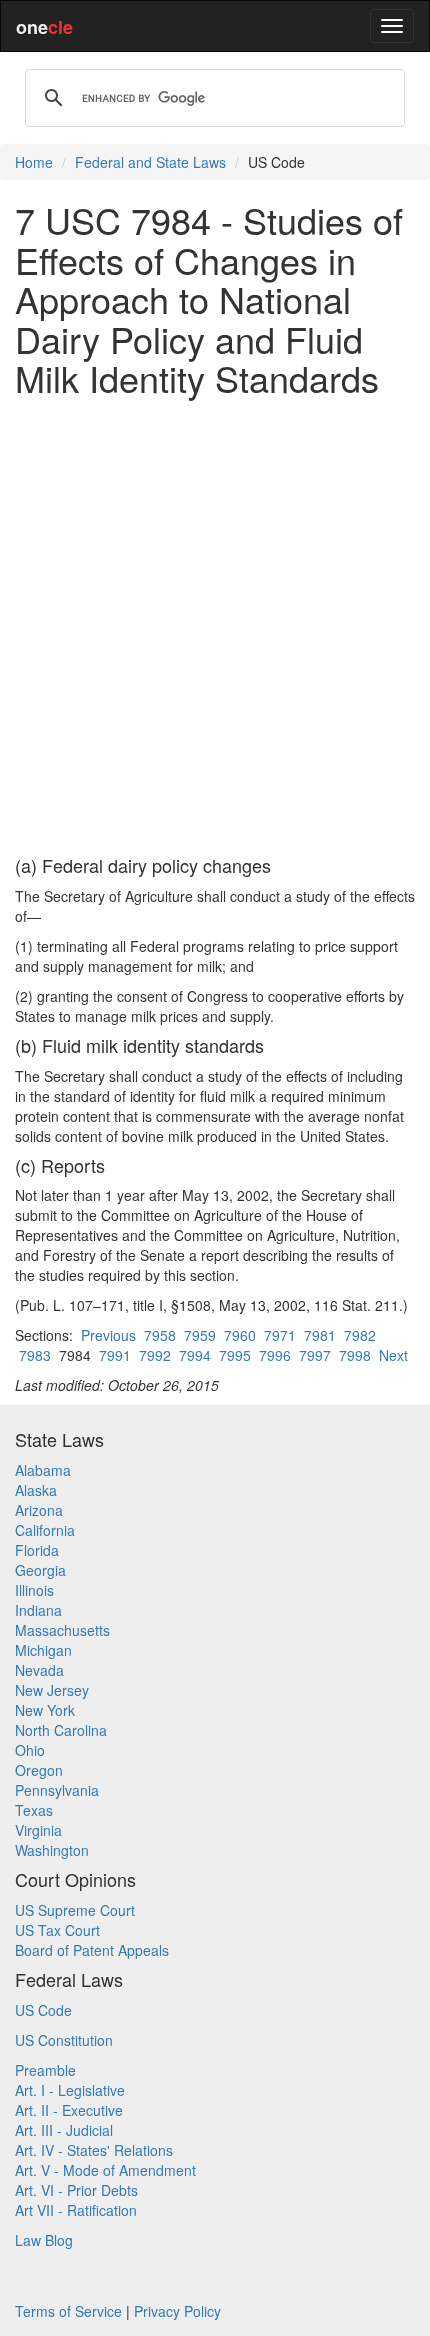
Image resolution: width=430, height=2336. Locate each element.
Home (34, 162)
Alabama (43, 1470)
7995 (235, 1355)
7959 (200, 1335)
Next (393, 1355)
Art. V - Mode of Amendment (105, 2170)
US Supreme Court (75, 1910)
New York (45, 1710)
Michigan (43, 1650)
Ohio (30, 1750)
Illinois (34, 1590)
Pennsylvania (57, 1790)
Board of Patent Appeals (92, 1950)
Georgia (40, 1570)
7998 (355, 1355)
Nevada (39, 1670)
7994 (195, 1355)
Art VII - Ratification (76, 2210)
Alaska (36, 1490)
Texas (34, 1810)
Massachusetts (62, 1630)
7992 (155, 1355)
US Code (43, 2010)
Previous (108, 1335)
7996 (275, 1355)
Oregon (39, 1770)
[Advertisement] (215, 627)
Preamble (45, 2070)
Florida (37, 1550)
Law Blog (44, 2240)
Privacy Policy (177, 2311)
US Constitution (64, 2040)
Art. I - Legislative (70, 2090)
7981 (320, 1335)
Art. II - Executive (69, 2110)
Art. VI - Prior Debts (76, 2190)
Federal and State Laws (150, 162)
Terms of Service (68, 2311)
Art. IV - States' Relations (94, 2150)
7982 (360, 1335)
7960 (240, 1335)
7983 (35, 1355)
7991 (115, 1355)
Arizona (39, 1510)
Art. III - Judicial (64, 2130)
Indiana (38, 1610)
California (45, 1530)
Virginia (38, 1830)
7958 (160, 1335)
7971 (280, 1335)
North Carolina (61, 1730)
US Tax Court (57, 1930)
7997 (315, 1355)
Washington (52, 1850)
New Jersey (52, 1690)
